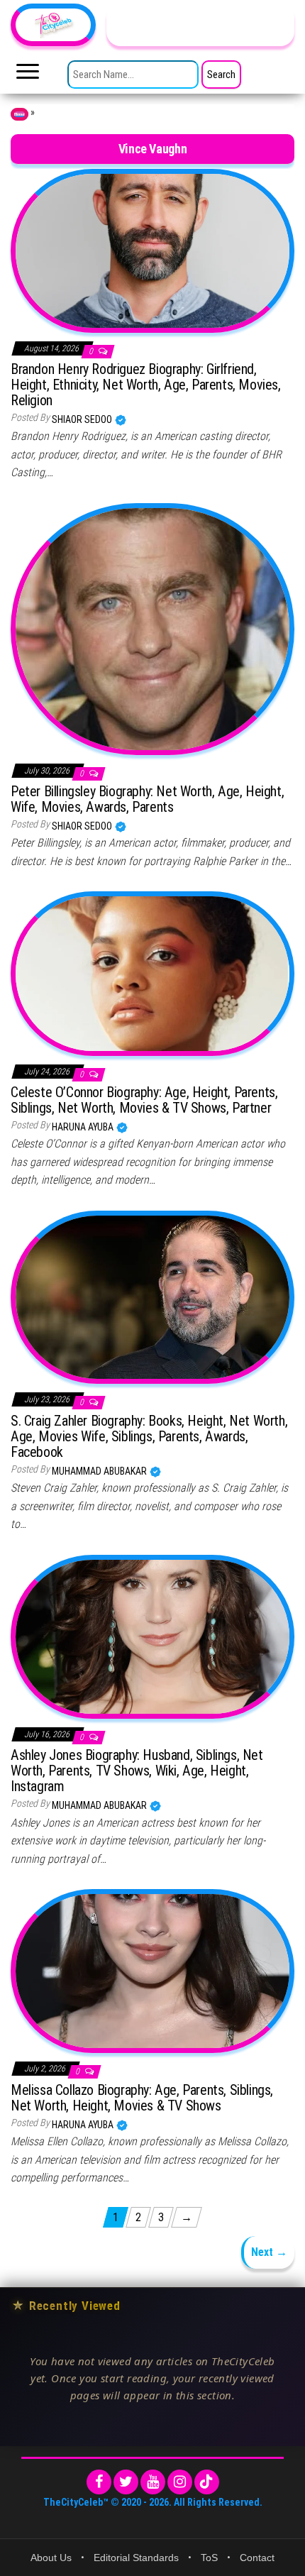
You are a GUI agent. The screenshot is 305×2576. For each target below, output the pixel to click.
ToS (209, 2558)
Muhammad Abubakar (100, 1471)
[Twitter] (126, 2482)
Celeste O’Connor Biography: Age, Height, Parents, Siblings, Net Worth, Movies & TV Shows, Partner (144, 1100)
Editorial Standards (136, 2558)
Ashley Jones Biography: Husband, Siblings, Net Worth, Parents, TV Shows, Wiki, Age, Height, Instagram (137, 1771)
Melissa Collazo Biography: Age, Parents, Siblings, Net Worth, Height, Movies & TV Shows (142, 2098)
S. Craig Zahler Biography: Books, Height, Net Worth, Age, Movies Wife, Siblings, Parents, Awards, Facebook (149, 1436)
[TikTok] (207, 2482)
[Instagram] (180, 2482)
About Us (51, 2558)
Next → (269, 2252)
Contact (257, 2558)
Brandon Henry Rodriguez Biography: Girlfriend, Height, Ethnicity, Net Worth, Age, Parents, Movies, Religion (146, 385)
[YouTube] (153, 2482)
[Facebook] (99, 2482)
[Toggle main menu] (28, 75)
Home (20, 114)
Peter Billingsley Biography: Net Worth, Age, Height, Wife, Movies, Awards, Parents (147, 799)
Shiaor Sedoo (83, 419)
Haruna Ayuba (84, 1127)
